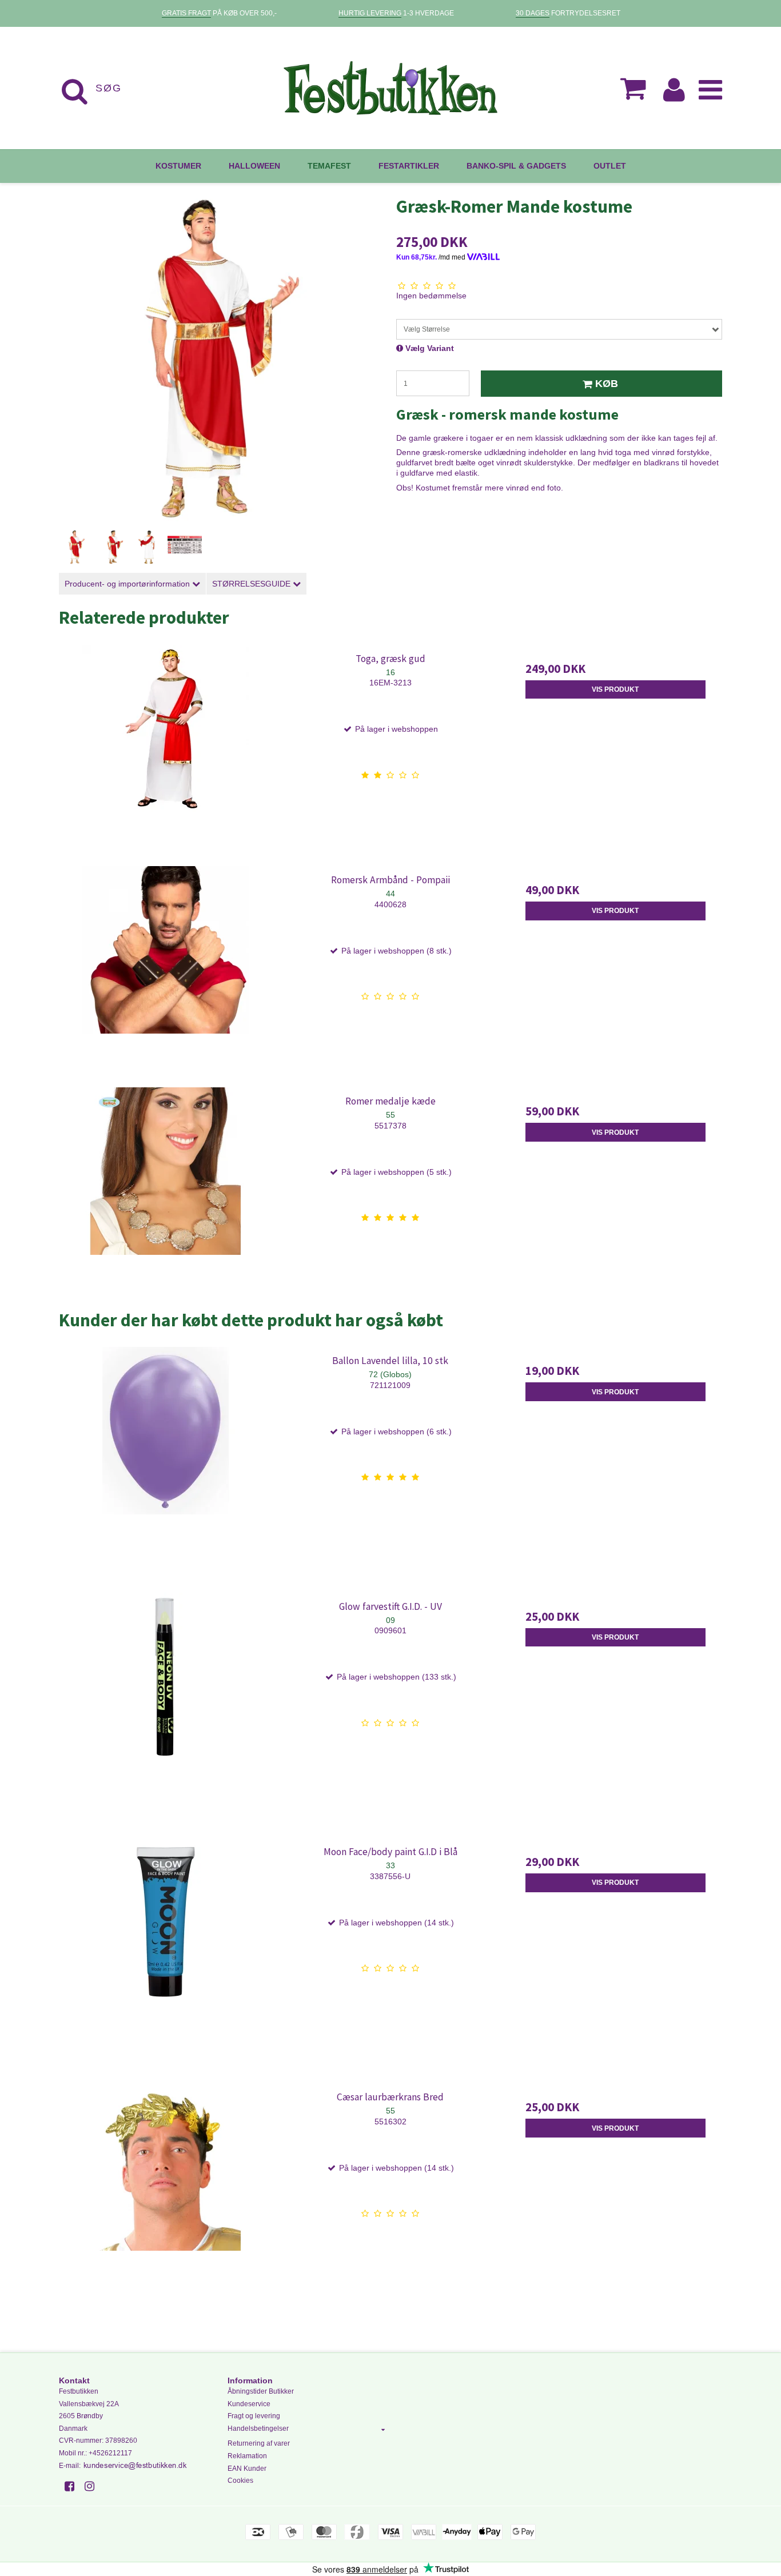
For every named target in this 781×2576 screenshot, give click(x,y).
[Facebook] (73, 2486)
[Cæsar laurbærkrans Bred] (166, 2190)
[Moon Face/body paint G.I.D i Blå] (166, 1945)
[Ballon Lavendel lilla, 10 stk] (166, 1454)
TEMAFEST (329, 166)
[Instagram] (93, 2486)
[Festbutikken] (390, 88)
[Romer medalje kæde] (166, 1194)
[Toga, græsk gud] (166, 751)
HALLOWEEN (254, 166)
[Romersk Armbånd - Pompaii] (166, 973)
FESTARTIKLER (409, 166)
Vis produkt (615, 689)
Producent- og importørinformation (128, 584)
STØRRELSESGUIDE (252, 584)
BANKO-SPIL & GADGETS (516, 166)
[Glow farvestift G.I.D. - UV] (166, 1699)
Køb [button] (607, 384)
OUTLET (610, 166)
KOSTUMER (178, 166)
